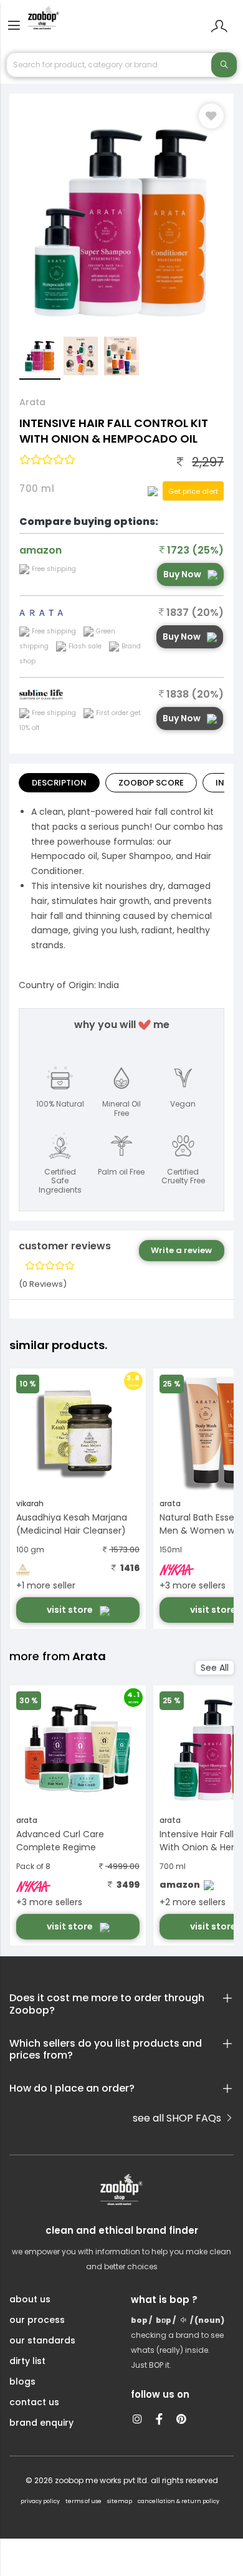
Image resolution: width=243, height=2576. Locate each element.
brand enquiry (41, 2423)
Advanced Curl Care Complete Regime (60, 1841)
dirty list (27, 2361)
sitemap (120, 2501)
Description (59, 783)
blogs (22, 2381)
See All (215, 1668)
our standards (42, 2340)
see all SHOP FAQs (178, 2118)
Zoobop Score (151, 783)
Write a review (181, 1250)
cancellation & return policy (179, 2501)
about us (30, 2299)
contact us (34, 2402)
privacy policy (40, 2501)
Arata (32, 402)
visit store (71, 1610)
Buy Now (182, 574)
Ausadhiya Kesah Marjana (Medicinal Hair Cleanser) (72, 1524)
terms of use (83, 2501)
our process (37, 2320)
